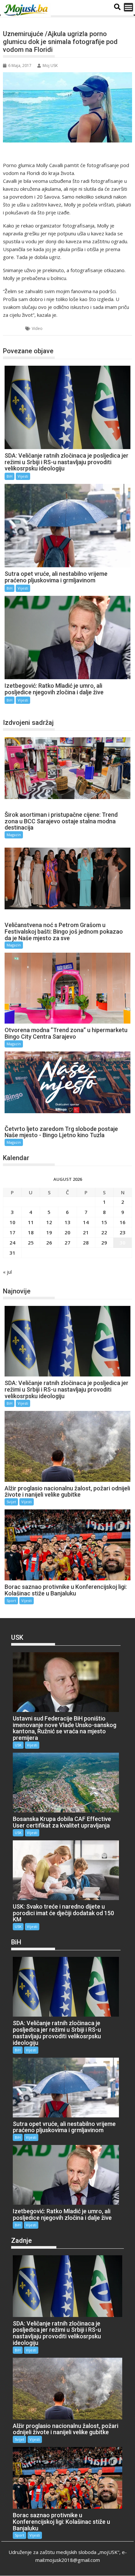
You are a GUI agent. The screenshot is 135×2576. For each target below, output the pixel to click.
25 (31, 1243)
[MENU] (128, 7)
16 (123, 1222)
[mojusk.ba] (27, 10)
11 (31, 1222)
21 (86, 1232)
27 (67, 1243)
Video (37, 328)
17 (12, 1232)
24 (12, 1243)
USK (18, 1745)
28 (86, 1243)
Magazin (14, 835)
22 (104, 1232)
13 (67, 1222)
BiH (14, 328)
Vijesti (23, 476)
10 (12, 1222)
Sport (11, 1601)
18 (31, 1232)
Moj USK (50, 65)
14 (86, 1222)
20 (67, 1232)
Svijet (11, 1502)
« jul (7, 1272)
